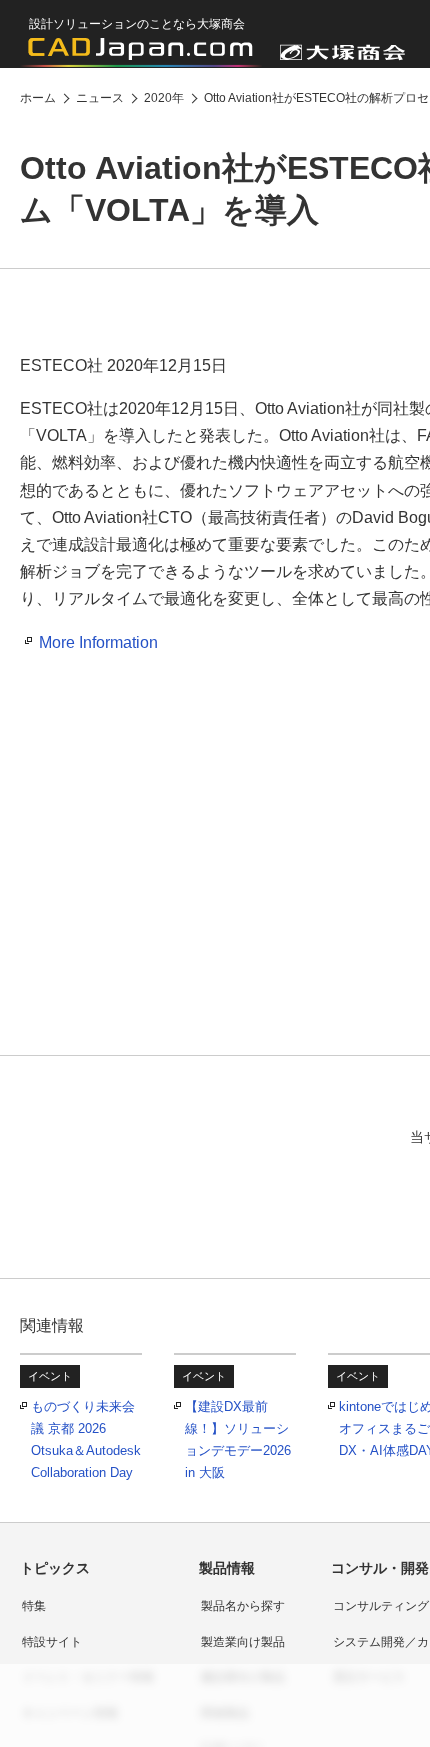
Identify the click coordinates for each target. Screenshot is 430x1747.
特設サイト (52, 1642)
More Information (98, 642)
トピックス (55, 1568)
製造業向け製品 (243, 1642)
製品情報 (227, 1568)
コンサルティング (381, 1606)
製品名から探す (243, 1606)
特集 (34, 1606)
